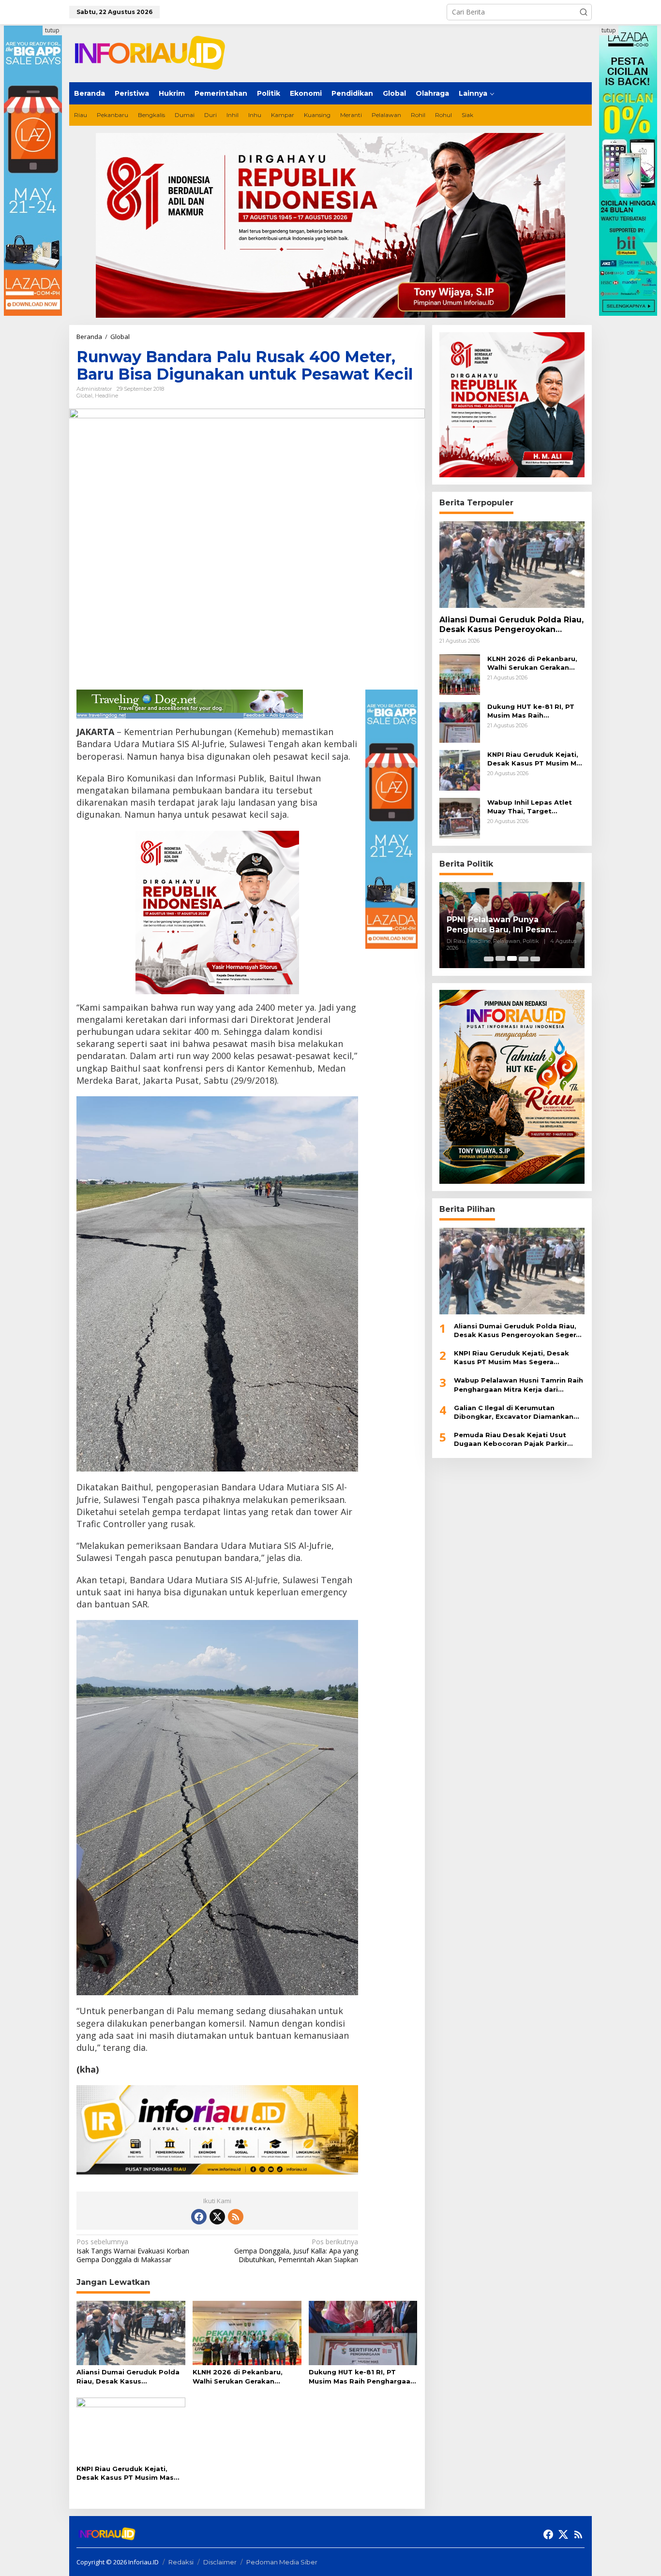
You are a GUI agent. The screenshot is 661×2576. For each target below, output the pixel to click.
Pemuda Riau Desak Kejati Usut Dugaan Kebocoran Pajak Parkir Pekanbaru (511, 1439)
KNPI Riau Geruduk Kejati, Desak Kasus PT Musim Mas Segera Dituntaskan (125, 2473)
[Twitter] (217, 2217)
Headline (106, 396)
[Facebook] (199, 2217)
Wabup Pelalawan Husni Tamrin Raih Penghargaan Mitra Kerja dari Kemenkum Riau (518, 1385)
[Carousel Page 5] (535, 958)
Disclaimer (220, 2562)
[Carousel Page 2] (500, 958)
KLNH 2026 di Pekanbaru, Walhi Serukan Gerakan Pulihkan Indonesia (238, 2377)
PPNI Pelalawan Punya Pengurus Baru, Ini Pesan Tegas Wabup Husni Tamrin (504, 925)
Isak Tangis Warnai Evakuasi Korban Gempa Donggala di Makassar (133, 2251)
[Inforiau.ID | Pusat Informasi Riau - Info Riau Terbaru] (154, 52)
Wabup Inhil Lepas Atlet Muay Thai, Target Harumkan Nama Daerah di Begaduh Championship (534, 806)
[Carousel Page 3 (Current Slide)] (512, 958)
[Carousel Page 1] (489, 958)
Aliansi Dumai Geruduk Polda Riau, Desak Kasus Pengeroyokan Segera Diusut (128, 2377)
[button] (584, 12)
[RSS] (236, 2217)
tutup (52, 30)
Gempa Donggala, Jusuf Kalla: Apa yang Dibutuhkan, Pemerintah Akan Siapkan (296, 2251)
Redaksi (181, 2562)
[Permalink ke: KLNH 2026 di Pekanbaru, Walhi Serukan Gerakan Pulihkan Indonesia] (247, 2332)
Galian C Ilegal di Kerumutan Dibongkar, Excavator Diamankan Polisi (514, 1412)
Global (84, 396)
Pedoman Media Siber (282, 2562)
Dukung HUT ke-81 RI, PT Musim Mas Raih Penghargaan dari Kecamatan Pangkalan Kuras (362, 2377)
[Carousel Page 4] (524, 958)
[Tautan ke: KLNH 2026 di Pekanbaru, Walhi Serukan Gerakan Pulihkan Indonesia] (460, 673)
